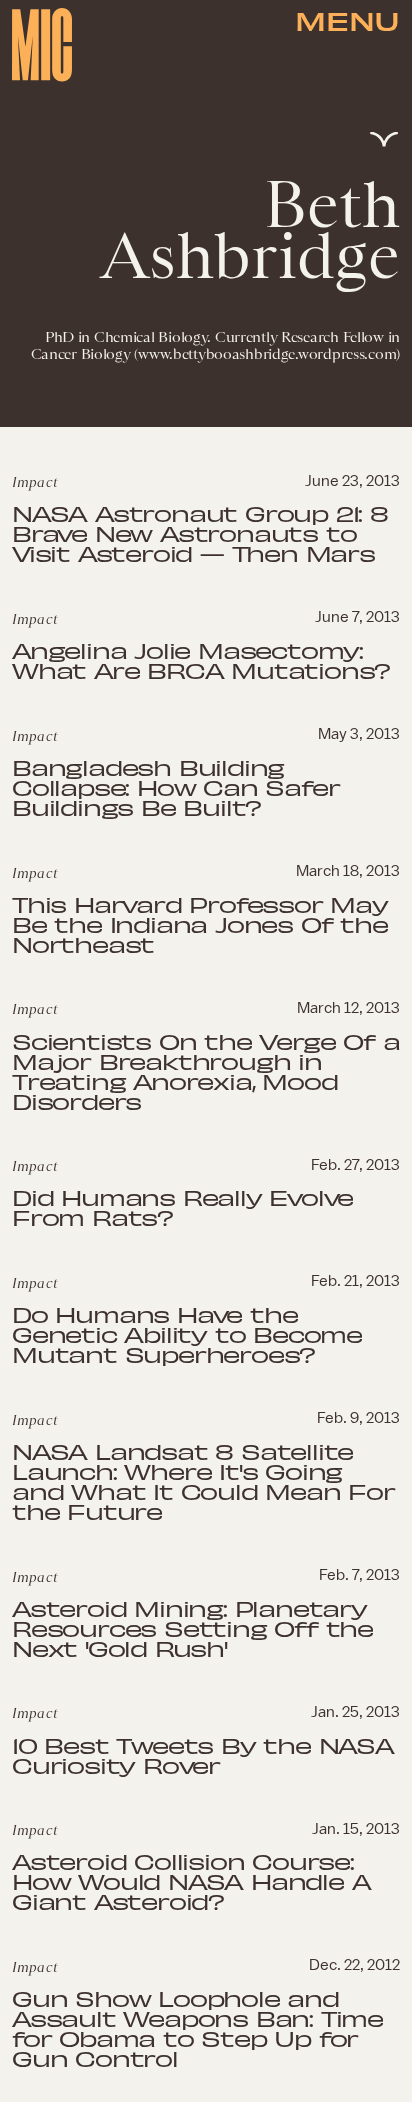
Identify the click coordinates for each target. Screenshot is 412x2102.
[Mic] (42, 45)
